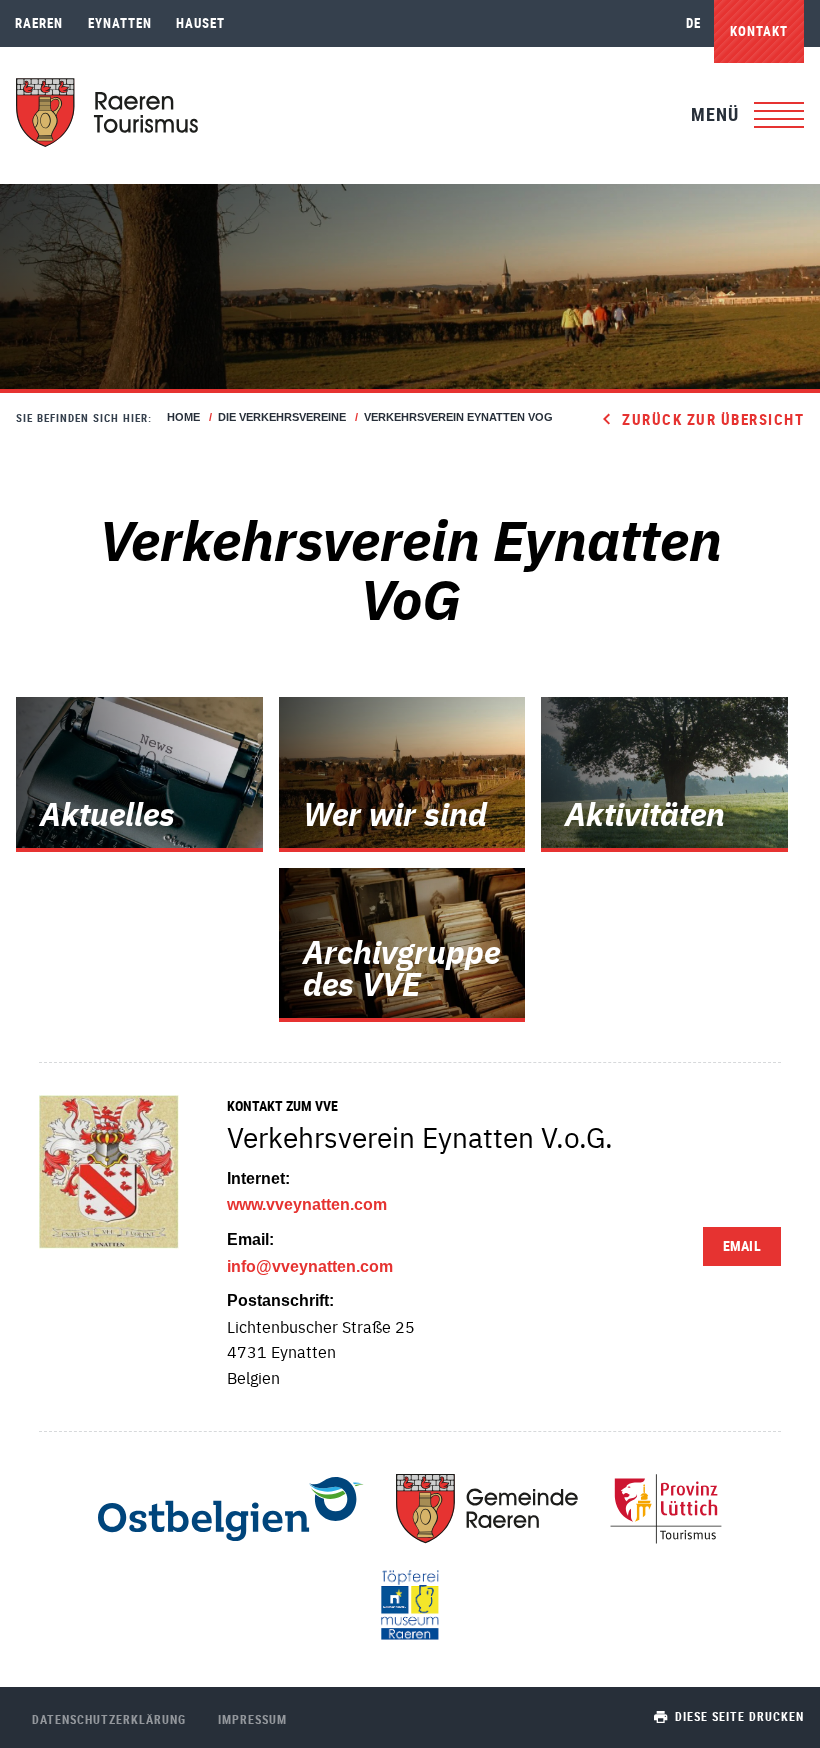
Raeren (39, 23)
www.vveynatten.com (307, 1204)
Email (742, 1245)
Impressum (252, 1719)
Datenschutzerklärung (109, 1719)
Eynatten (120, 23)
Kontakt (759, 31)
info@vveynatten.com (310, 1266)
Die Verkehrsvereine (282, 417)
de (693, 23)
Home (183, 417)
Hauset (200, 23)
